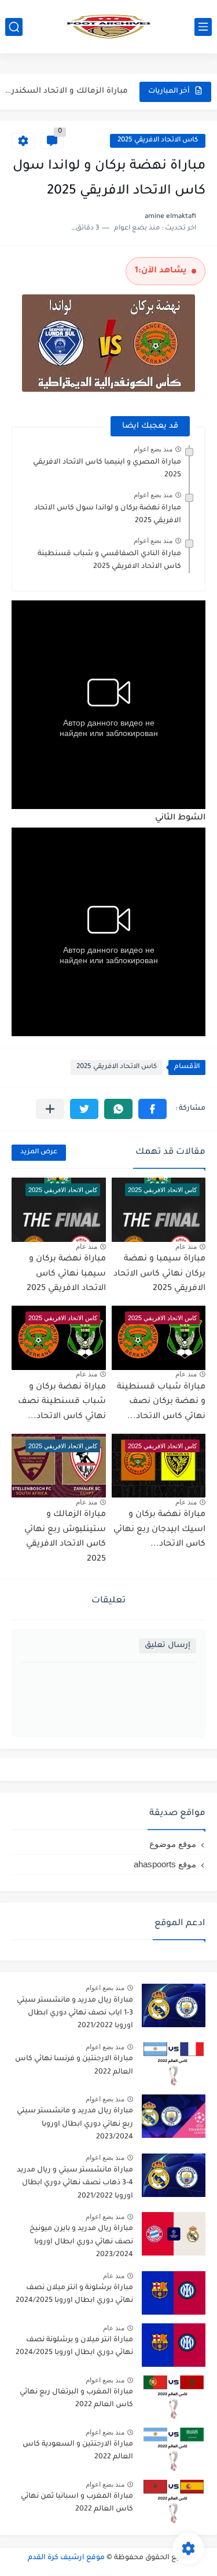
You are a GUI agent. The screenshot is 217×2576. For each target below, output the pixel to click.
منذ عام (186, 1247)
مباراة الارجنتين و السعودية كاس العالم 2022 (78, 2451)
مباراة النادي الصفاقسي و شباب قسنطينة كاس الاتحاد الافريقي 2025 (109, 560)
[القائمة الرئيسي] (203, 27)
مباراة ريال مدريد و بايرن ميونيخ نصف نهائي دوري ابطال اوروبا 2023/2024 (81, 2242)
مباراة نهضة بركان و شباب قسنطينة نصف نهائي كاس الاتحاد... (62, 1402)
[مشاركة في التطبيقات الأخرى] (50, 1109)
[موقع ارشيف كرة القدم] (109, 27)
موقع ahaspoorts (165, 1864)
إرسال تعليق (168, 1646)
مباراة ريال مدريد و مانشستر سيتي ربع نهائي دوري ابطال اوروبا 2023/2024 (75, 2124)
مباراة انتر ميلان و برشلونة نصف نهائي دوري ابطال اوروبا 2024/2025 (74, 2347)
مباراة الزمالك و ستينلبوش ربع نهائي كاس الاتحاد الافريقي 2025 (65, 1537)
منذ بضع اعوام (153, 449)
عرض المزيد (39, 1152)
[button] (152, 1109)
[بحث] (14, 27)
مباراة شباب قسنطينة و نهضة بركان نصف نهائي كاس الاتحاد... (161, 1402)
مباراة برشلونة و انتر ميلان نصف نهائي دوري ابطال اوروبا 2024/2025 (74, 2294)
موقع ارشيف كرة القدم (66, 2558)
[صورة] (174, 2005)
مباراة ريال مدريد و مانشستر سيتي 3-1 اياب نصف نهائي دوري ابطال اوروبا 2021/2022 (75, 2014)
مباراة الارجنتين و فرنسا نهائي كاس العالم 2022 (74, 2065)
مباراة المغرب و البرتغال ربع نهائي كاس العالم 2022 (76, 2399)
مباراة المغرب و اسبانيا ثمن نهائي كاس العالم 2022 (77, 2503)
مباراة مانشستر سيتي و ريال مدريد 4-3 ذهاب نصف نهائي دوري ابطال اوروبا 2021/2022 (75, 2183)
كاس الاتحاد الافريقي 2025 (158, 141)
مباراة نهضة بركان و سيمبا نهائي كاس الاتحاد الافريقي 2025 (66, 1274)
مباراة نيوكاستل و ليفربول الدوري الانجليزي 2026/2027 (66, 95)
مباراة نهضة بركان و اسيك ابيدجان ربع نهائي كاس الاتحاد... (159, 1530)
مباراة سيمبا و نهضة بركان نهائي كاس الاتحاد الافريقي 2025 (159, 1274)
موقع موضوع (173, 1844)
